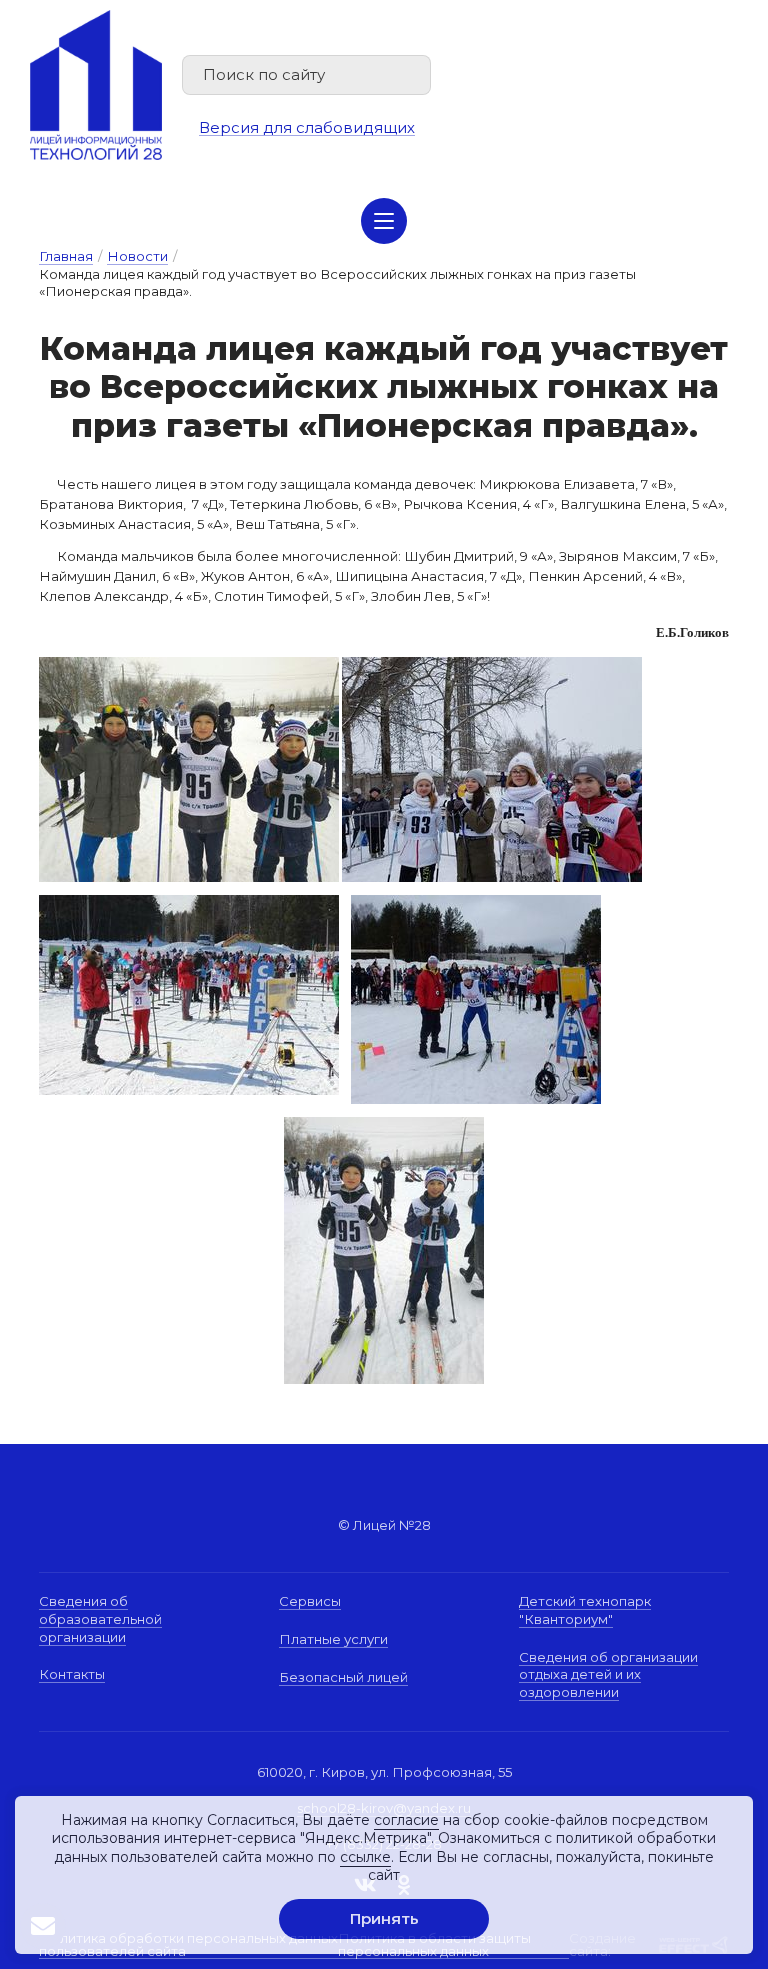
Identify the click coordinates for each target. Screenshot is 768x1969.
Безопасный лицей (343, 1677)
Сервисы (310, 1601)
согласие (406, 1820)
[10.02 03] (492, 666)
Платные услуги (333, 1639)
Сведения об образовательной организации (100, 1618)
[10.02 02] (189, 666)
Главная (66, 256)
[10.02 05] (476, 904)
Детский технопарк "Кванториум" (585, 1610)
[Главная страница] (96, 85)
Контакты (72, 1674)
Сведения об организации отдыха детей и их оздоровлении (608, 1674)
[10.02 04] (189, 904)
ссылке (365, 1857)
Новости (137, 256)
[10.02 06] (384, 1126)
